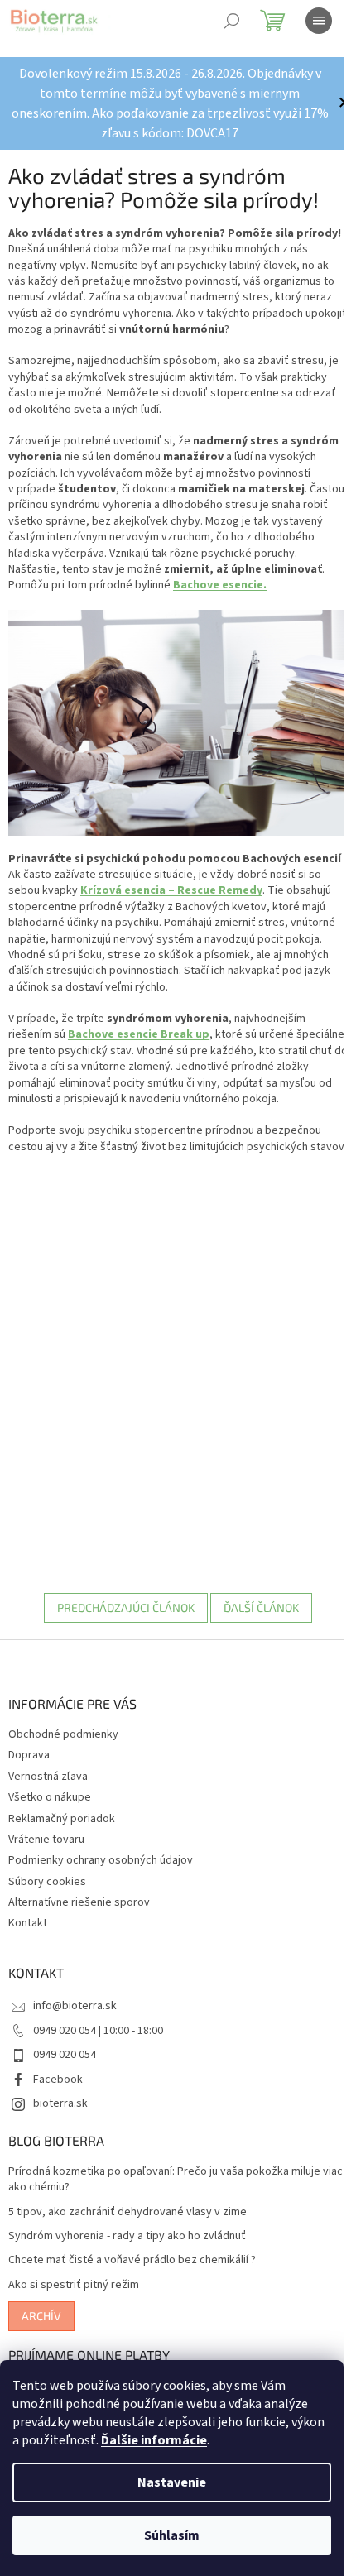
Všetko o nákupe (50, 1797)
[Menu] (319, 21)
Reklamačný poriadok (62, 1819)
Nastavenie (172, 2482)
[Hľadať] (232, 21)
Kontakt (28, 1923)
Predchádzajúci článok (126, 1607)
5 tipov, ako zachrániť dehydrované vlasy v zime (127, 2212)
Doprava (29, 1755)
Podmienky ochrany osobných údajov (101, 1860)
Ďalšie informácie (154, 2440)
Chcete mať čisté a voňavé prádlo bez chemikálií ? (132, 2260)
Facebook (58, 2080)
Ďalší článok (261, 1607)
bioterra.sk (60, 2103)
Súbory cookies (47, 1882)
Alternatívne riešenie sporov (79, 1902)
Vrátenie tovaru (46, 1840)
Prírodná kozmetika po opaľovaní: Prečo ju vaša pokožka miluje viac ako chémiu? (176, 2180)
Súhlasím (172, 2535)
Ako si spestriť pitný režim (74, 2285)
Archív (41, 2316)
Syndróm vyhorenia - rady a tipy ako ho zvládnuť (127, 2236)
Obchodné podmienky (63, 1734)
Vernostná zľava (48, 1777)
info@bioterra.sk (75, 2006)
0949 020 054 (65, 2055)
